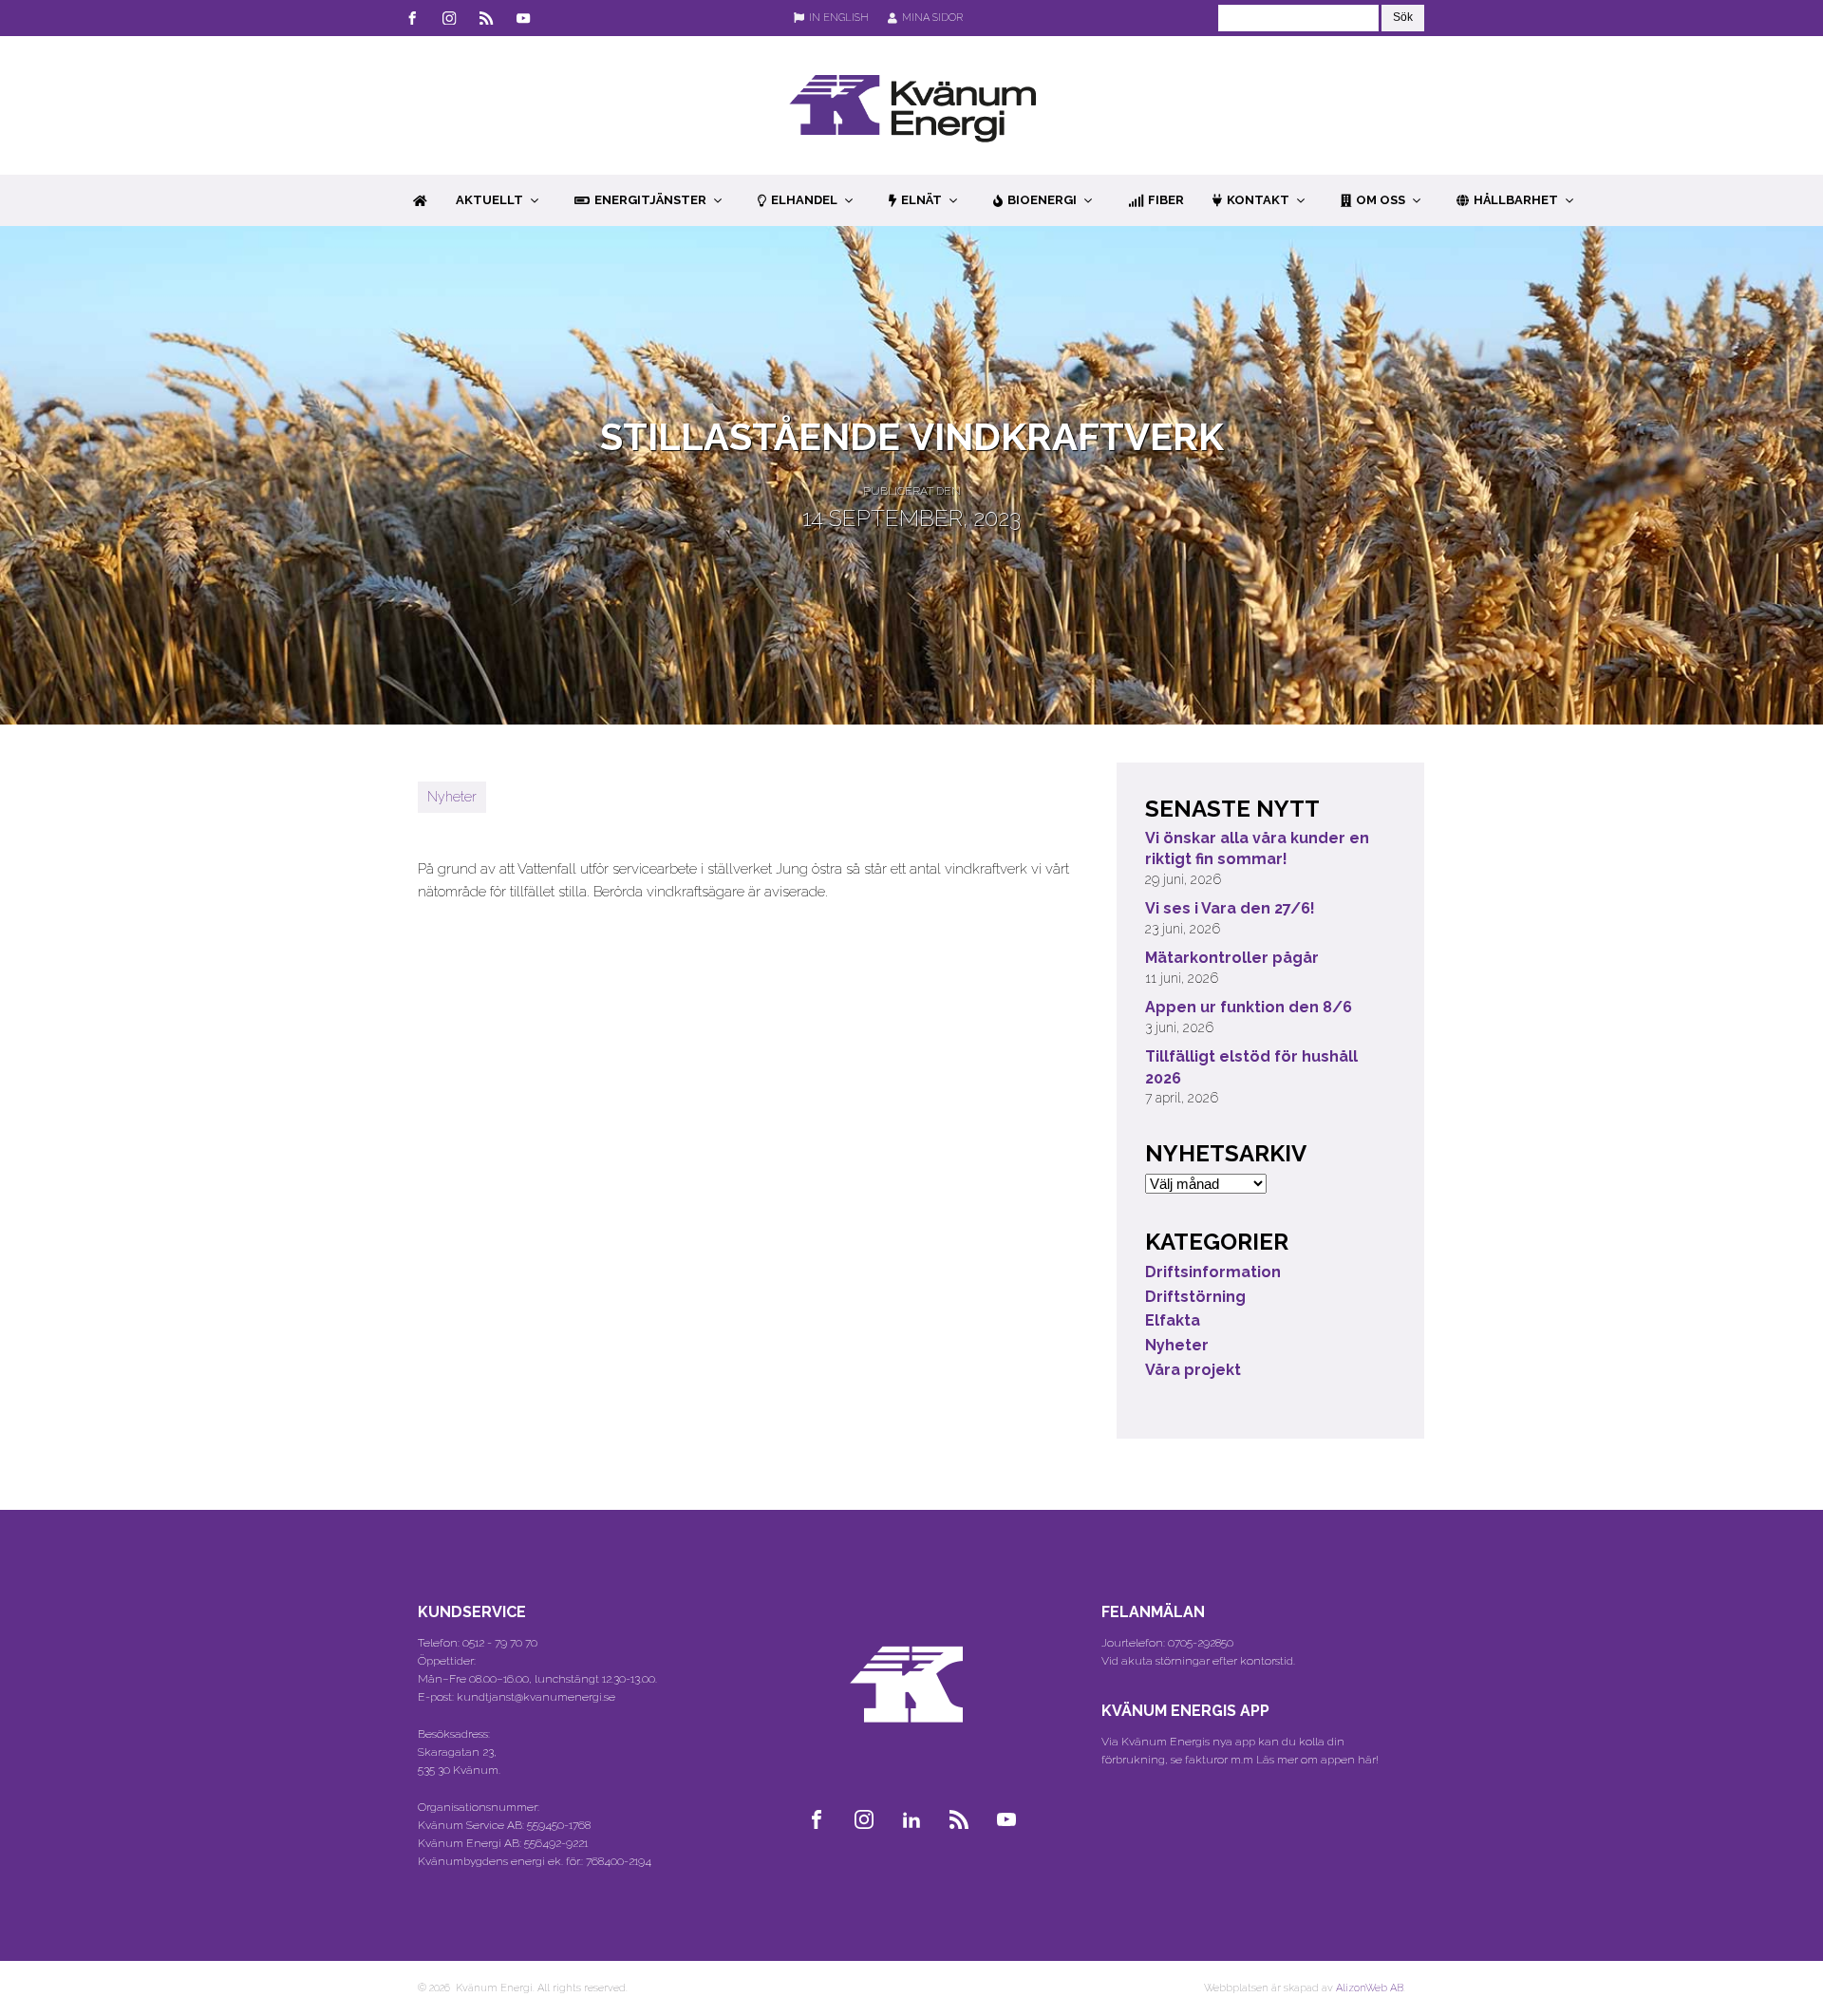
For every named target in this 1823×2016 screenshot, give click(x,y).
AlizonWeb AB (1370, 1988)
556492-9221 (556, 1843)
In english (839, 18)
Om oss (1381, 200)
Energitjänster (650, 200)
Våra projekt (1193, 1370)
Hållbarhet (1516, 200)
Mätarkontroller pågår (1232, 958)
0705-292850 (1201, 1643)
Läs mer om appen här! (1317, 1760)
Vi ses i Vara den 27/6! (1230, 908)
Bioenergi (1042, 200)
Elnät (921, 200)
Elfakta (1173, 1320)
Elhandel (804, 200)
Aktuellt (489, 200)
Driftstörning (1195, 1297)
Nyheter (452, 797)
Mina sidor (932, 18)
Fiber (1166, 200)
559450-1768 (559, 1825)
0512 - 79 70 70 (500, 1643)
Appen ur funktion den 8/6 (1249, 1007)
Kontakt (1258, 200)
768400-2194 (619, 1861)
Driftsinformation (1213, 1272)
